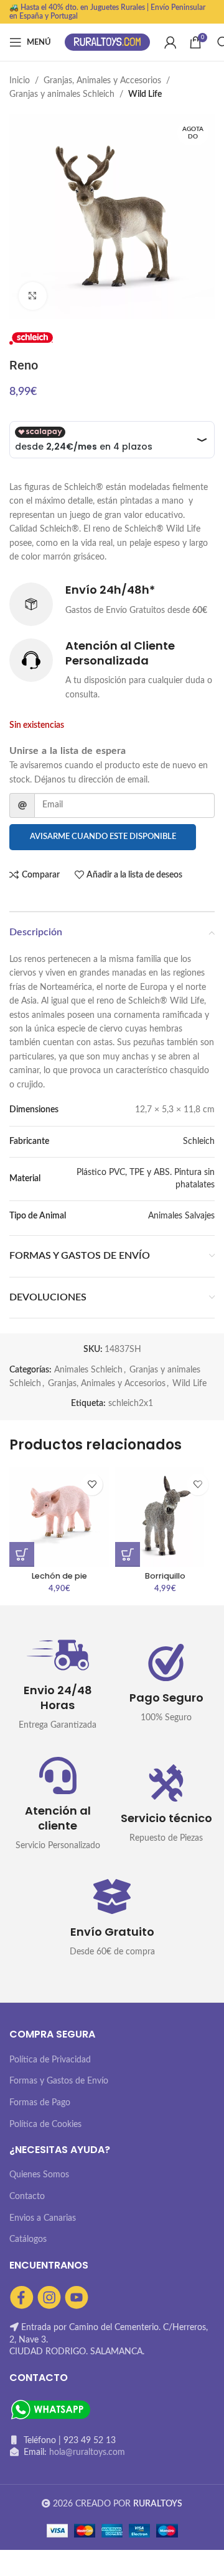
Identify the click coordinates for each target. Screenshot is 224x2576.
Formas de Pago (40, 2103)
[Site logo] (108, 42)
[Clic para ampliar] (33, 296)
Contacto (27, 2197)
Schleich (199, 1141)
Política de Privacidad (50, 2060)
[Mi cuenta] (170, 42)
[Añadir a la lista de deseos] (92, 1485)
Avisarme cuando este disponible (103, 837)
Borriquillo (165, 1576)
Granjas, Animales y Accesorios (102, 81)
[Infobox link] (112, 604)
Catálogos (28, 2239)
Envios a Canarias (43, 2218)
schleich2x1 (131, 1404)
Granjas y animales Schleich (62, 94)
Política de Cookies (45, 2125)
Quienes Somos (39, 2175)
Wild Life (145, 94)
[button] (22, 1554)
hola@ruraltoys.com (87, 2452)
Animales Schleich (88, 1370)
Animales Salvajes (181, 1216)
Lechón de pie (59, 1576)
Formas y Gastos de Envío (59, 2081)
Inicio (20, 81)
